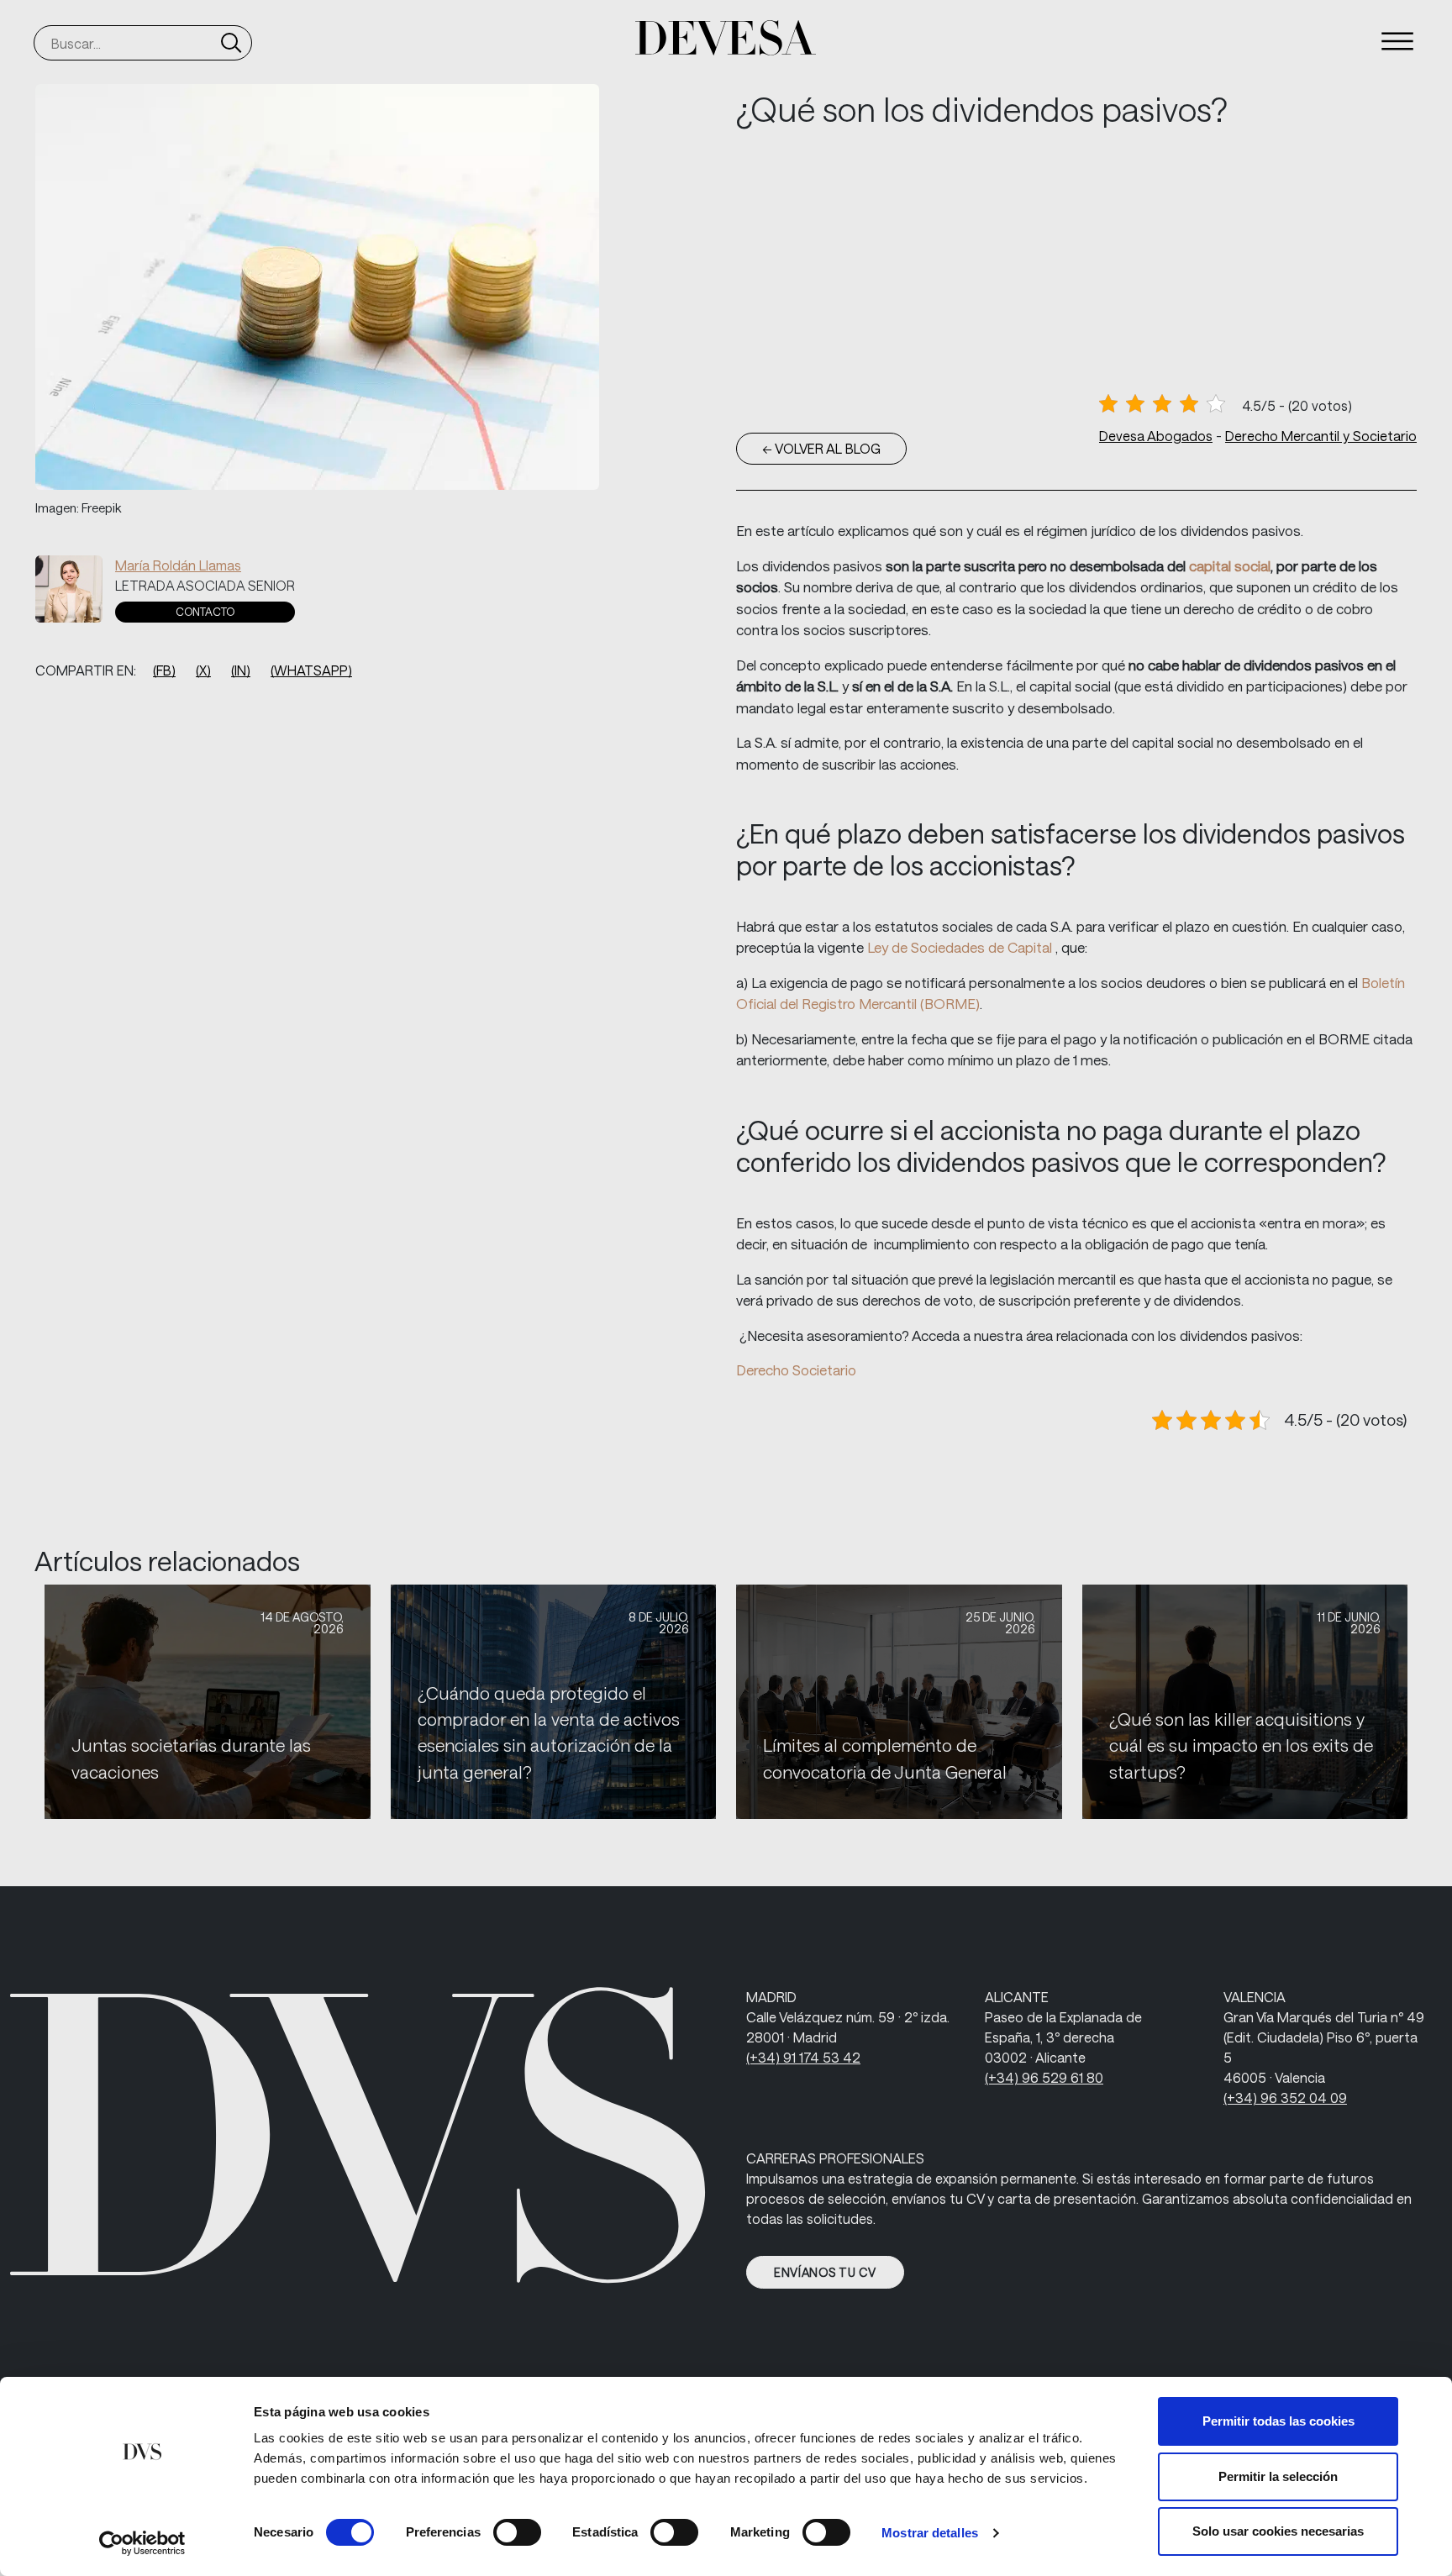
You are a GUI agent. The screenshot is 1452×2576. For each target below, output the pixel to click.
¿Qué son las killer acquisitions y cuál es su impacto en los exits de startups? (1241, 1745)
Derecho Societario (796, 1369)
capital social (1230, 565)
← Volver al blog (821, 448)
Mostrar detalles (930, 2533)
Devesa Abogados (1156, 436)
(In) (241, 670)
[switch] (517, 2532)
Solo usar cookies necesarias (1278, 2531)
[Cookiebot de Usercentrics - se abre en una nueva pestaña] (142, 2543)
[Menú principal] (1397, 41)
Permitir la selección (1278, 2476)
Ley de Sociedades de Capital (961, 947)
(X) (203, 670)
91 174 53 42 (803, 2057)
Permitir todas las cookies (1278, 2421)
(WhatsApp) (311, 670)
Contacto (205, 612)
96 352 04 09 (1285, 2098)
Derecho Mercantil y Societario (1321, 436)
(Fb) (164, 670)
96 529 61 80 (1044, 2077)
